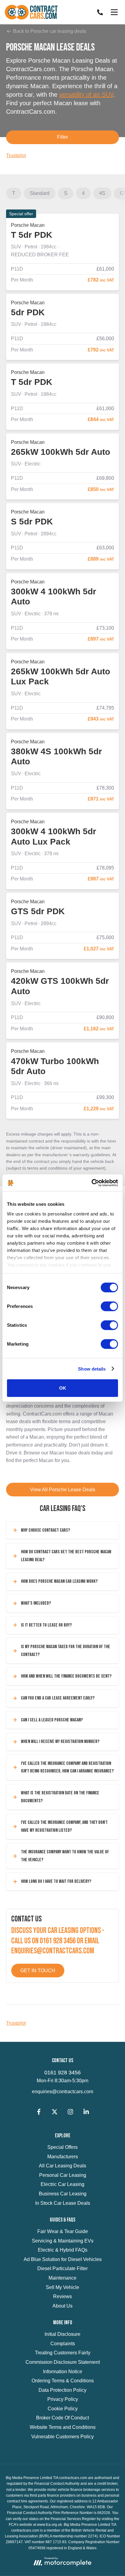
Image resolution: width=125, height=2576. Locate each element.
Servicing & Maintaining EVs (63, 2241)
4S (102, 193)
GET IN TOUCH (38, 1971)
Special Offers (62, 2147)
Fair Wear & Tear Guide (63, 2231)
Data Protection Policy (62, 2390)
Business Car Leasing (63, 2194)
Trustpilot (16, 156)
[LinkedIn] (86, 2113)
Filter (62, 137)
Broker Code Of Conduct (62, 2418)
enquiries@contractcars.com (62, 2092)
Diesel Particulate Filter (62, 2268)
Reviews (62, 2296)
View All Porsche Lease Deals (63, 1490)
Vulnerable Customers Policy (62, 2437)
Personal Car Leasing (63, 2175)
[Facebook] (39, 2113)
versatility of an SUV (86, 95)
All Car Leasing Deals (62, 2166)
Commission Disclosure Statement (63, 2362)
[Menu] (114, 12)
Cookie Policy (63, 2409)
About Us (62, 2306)
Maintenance (62, 2278)
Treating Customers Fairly (63, 2353)
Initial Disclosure (62, 2334)
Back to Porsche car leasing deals (49, 31)
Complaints (63, 2344)
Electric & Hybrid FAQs (63, 2250)
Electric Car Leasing (62, 2184)
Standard (40, 193)
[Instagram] (70, 2113)
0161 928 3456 (62, 2073)
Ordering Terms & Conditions (63, 2381)
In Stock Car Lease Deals (63, 2203)
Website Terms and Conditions (63, 2427)
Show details (92, 1369)
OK (63, 1388)
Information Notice (63, 2372)
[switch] (109, 1306)
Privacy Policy (63, 2399)
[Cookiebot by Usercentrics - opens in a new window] (91, 1183)
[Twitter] (55, 2113)
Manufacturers (63, 2157)
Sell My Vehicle (62, 2287)
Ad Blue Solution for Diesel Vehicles (63, 2259)
